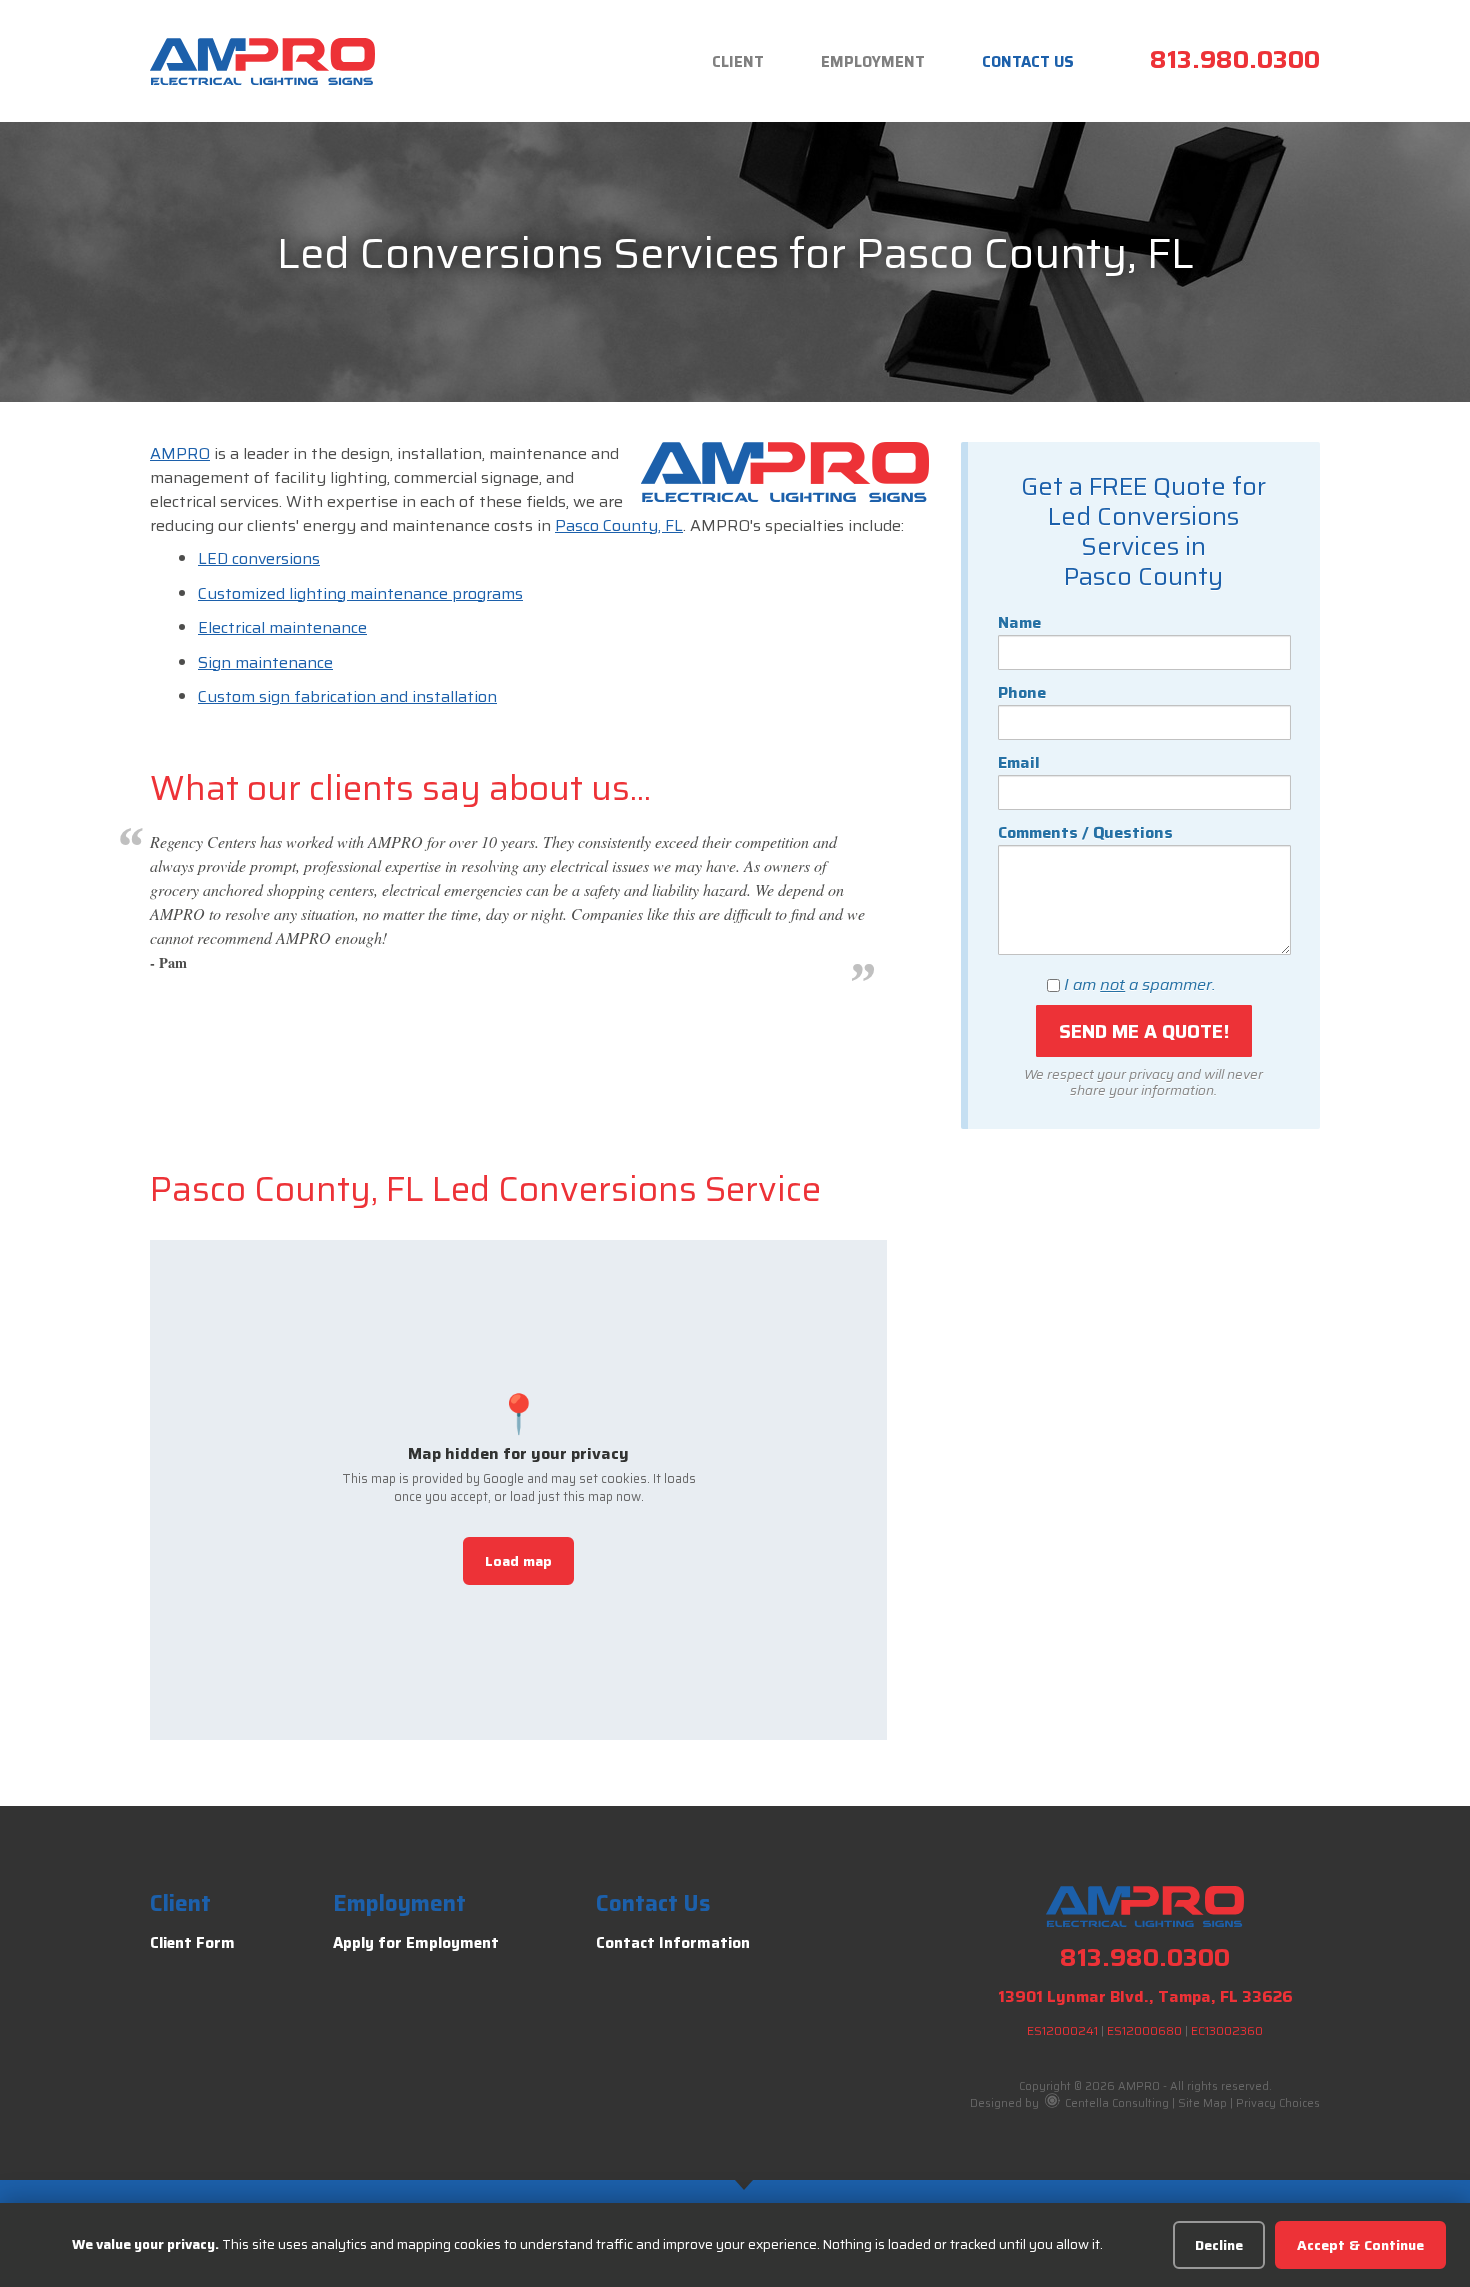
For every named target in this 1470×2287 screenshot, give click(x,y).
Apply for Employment (416, 1943)
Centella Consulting (1115, 2103)
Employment (873, 62)
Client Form (192, 1943)
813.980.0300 (1235, 59)
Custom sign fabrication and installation (347, 696)
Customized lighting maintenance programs (360, 593)
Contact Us (1028, 62)
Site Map (1202, 2103)
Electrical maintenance (282, 627)
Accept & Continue (1360, 2245)
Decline (1219, 2245)
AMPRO (180, 453)
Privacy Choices (1278, 2103)
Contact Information (673, 1943)
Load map (518, 1561)
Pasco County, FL (619, 525)
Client (738, 62)
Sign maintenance (265, 662)
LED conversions (259, 558)
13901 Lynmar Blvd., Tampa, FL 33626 (1145, 1996)
